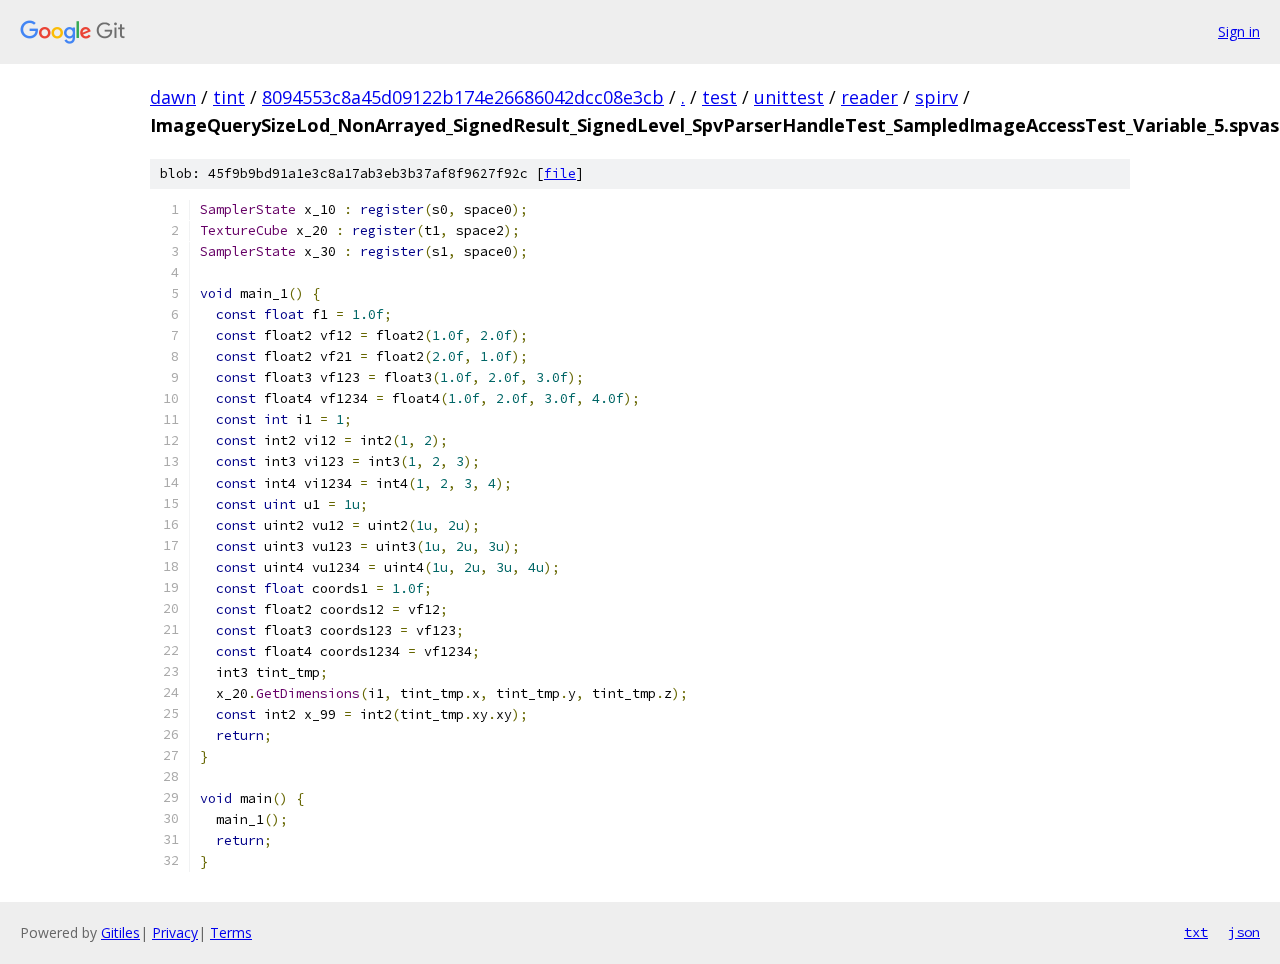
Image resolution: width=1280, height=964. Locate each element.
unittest (789, 97)
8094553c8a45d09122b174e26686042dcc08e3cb (463, 97)
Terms (231, 932)
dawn (173, 97)
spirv (936, 97)
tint (229, 97)
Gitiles (120, 932)
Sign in (1239, 31)
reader (869, 97)
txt (1196, 932)
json (1244, 932)
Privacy (175, 932)
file (560, 173)
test (719, 97)
